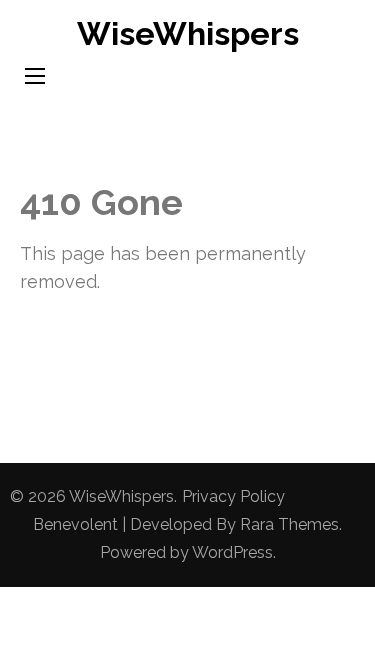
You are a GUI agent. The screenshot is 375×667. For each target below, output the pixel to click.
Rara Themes (289, 524)
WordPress (232, 552)
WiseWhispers (188, 33)
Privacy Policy (233, 496)
